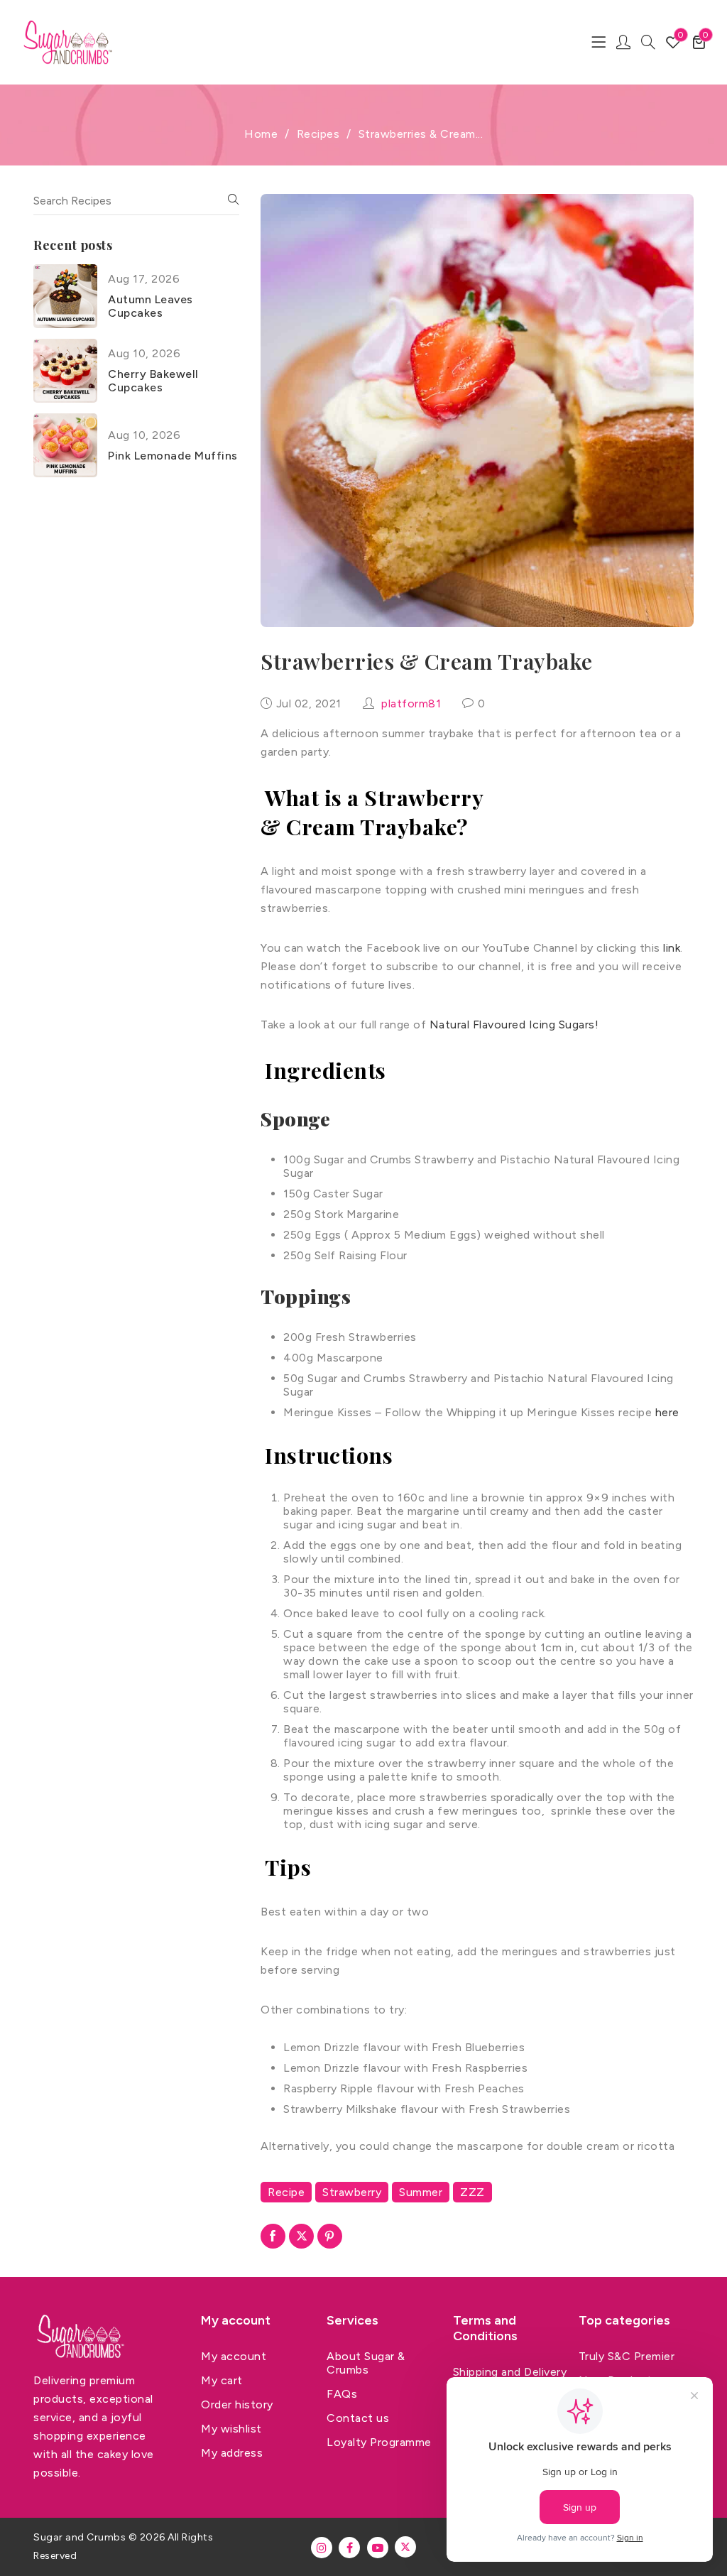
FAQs (342, 2394)
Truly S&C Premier (627, 2356)
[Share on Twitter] (301, 2236)
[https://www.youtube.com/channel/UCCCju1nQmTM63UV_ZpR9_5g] (378, 2548)
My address (232, 2453)
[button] (699, 42)
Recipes (318, 134)
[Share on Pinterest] (330, 2236)
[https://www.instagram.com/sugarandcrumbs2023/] (322, 2548)
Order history (237, 2404)
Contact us (358, 2418)
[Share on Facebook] (273, 2236)
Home (261, 134)
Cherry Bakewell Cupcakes (153, 381)
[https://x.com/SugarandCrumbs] (405, 2547)
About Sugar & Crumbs (366, 2363)
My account (234, 2356)
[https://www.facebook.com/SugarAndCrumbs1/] (349, 2548)
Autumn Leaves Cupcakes (151, 306)
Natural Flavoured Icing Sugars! (514, 1025)
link (672, 948)
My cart (222, 2380)
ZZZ (472, 2192)
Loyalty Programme (379, 2442)
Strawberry (352, 2192)
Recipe (286, 2192)
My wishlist (231, 2429)
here (667, 1412)
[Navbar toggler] (598, 42)
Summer (421, 2192)
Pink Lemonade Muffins (173, 456)
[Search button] (648, 42)
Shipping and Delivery (510, 2372)
